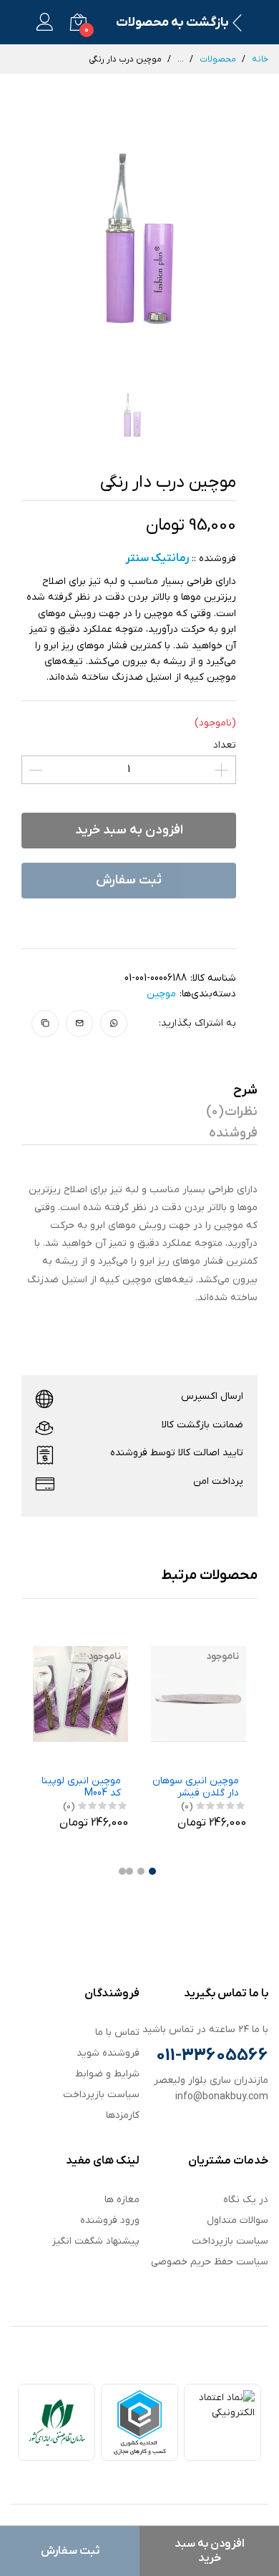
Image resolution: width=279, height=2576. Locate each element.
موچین (161, 994)
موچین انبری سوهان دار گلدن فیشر (196, 1788)
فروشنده (233, 1133)
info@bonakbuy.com (222, 2097)
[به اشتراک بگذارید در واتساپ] (114, 1024)
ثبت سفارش (129, 880)
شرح (245, 1090)
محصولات (218, 59)
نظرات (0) (232, 1112)
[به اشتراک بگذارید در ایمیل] (80, 1024)
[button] (152, 1871)
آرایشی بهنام (224, 1754)
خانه (260, 59)
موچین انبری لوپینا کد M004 (81, 1788)
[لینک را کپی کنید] (45, 1024)
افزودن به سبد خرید (129, 830)
